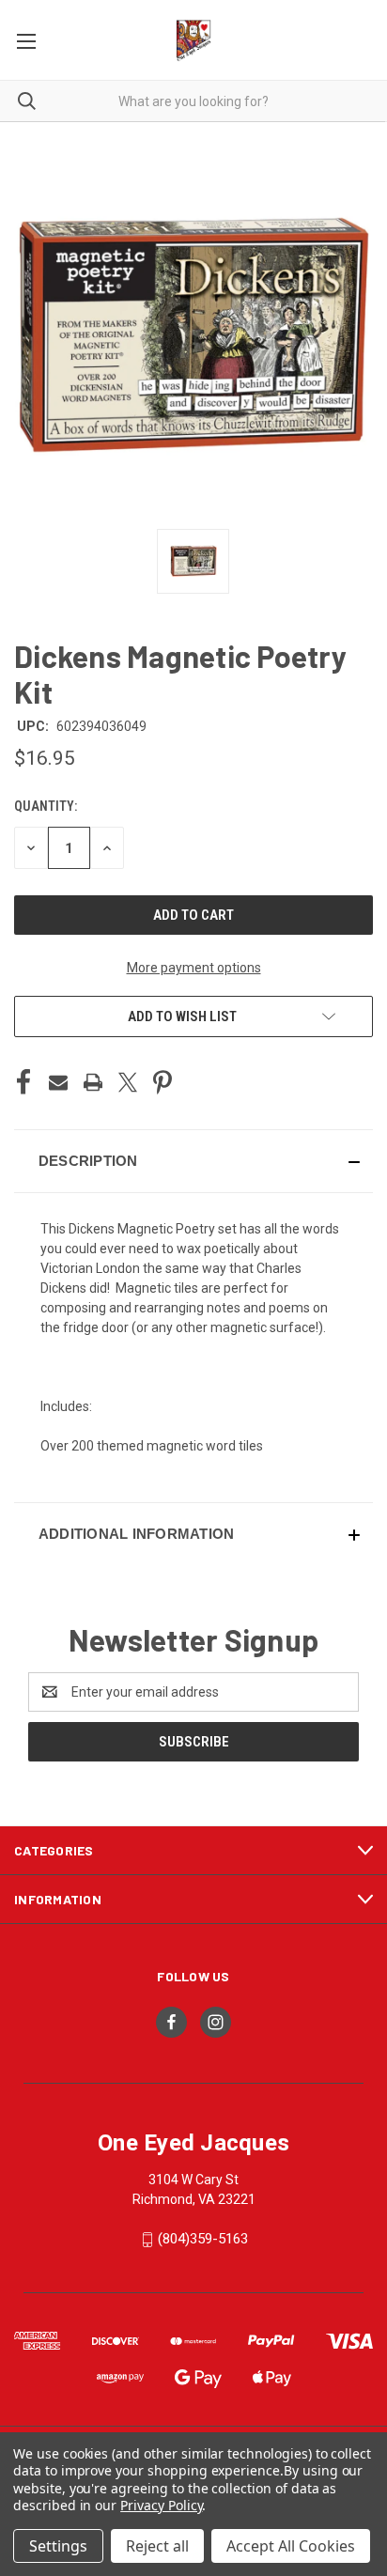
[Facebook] (23, 1082)
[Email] (58, 1082)
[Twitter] (128, 1082)
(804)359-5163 (203, 2239)
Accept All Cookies (291, 2546)
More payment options (194, 968)
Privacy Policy (161, 2505)
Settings (58, 2546)
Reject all (157, 2546)
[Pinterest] (163, 1082)
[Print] (93, 1082)
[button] (193, 1161)
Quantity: (46, 806)
